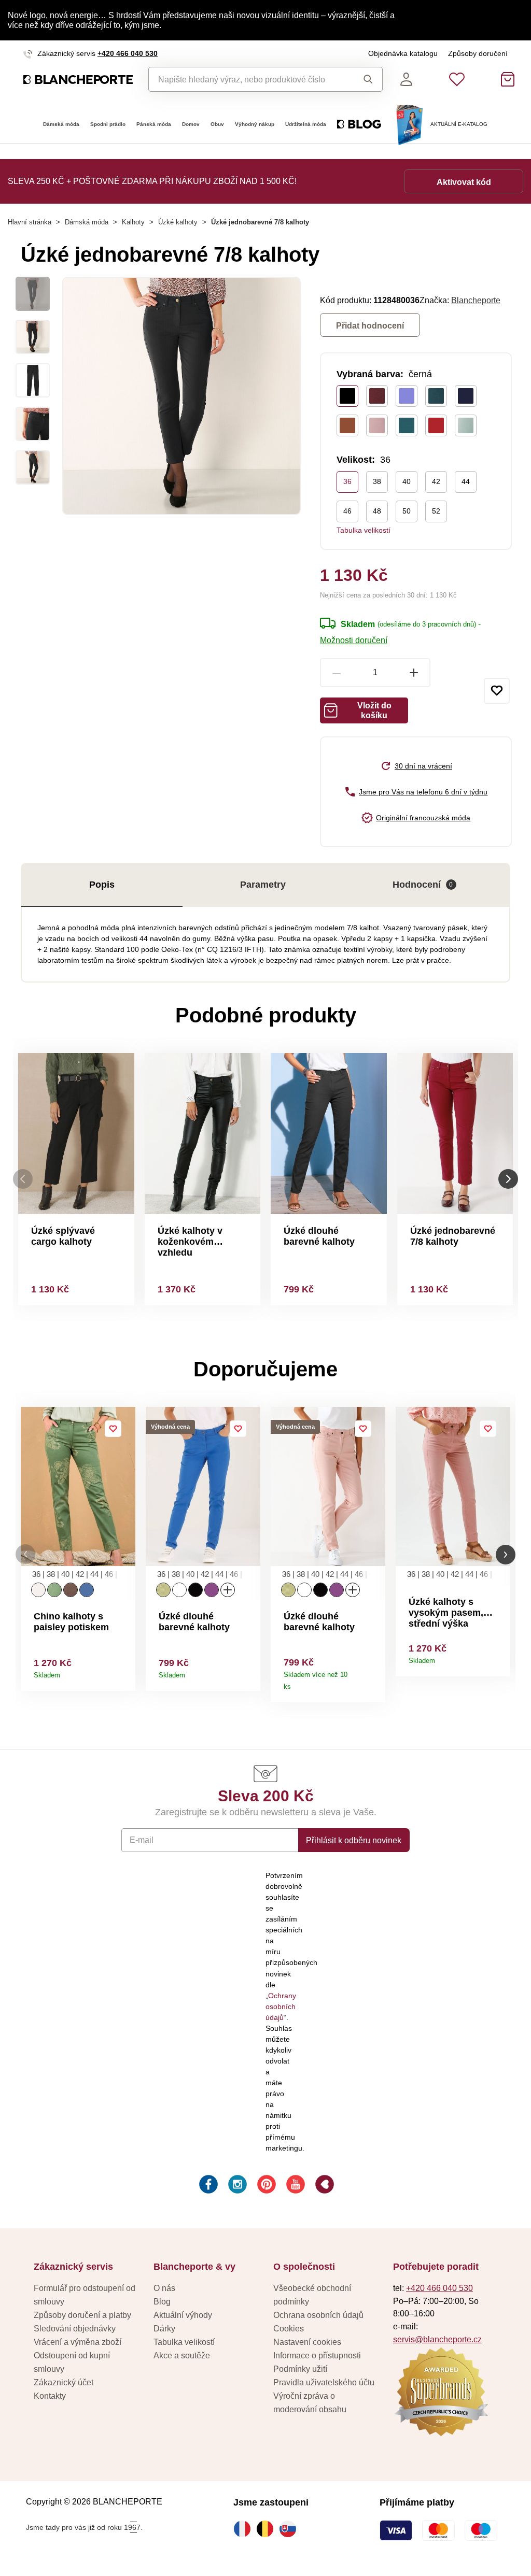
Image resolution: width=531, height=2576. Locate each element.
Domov (191, 124)
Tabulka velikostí (364, 530)
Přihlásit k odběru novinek (354, 1840)
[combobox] (248, 79)
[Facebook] (207, 2186)
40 (407, 481)
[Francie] (245, 2529)
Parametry (263, 885)
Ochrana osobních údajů (318, 2315)
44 (466, 481)
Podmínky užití (300, 2369)
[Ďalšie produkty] (508, 1179)
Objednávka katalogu (403, 53)
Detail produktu (124, 1671)
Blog (162, 2301)
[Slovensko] (290, 2529)
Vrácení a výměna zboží (78, 2342)
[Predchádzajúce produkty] (23, 1179)
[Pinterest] (265, 2186)
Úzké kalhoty (178, 222)
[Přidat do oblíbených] (497, 691)
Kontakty (50, 2396)
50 (407, 511)
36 (347, 481)
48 (377, 511)
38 (377, 481)
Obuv (217, 124)
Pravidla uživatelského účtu (324, 2382)
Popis (102, 885)
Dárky (164, 2328)
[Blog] (324, 2186)
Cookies (289, 2328)
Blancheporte (476, 300)
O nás (164, 2288)
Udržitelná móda (306, 124)
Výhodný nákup (255, 124)
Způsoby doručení (478, 53)
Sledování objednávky (75, 2328)
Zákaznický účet (64, 2382)
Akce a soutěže (182, 2355)
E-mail (142, 1840)
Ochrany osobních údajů (281, 2006)
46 (347, 511)
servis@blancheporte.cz (437, 2339)
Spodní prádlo (108, 124)
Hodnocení (423, 885)
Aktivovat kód (464, 182)
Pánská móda (154, 124)
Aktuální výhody (183, 2315)
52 (436, 511)
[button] (25, 1554)
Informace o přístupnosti (317, 2355)
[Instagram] (236, 2186)
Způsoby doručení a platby (82, 2315)
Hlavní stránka (30, 222)
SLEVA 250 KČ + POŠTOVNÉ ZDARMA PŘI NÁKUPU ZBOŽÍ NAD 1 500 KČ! (152, 181)
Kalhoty (133, 222)
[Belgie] (268, 2529)
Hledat (365, 79)
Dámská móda (61, 124)
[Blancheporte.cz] (78, 80)
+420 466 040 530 (128, 53)
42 (436, 481)
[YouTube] (295, 2186)
